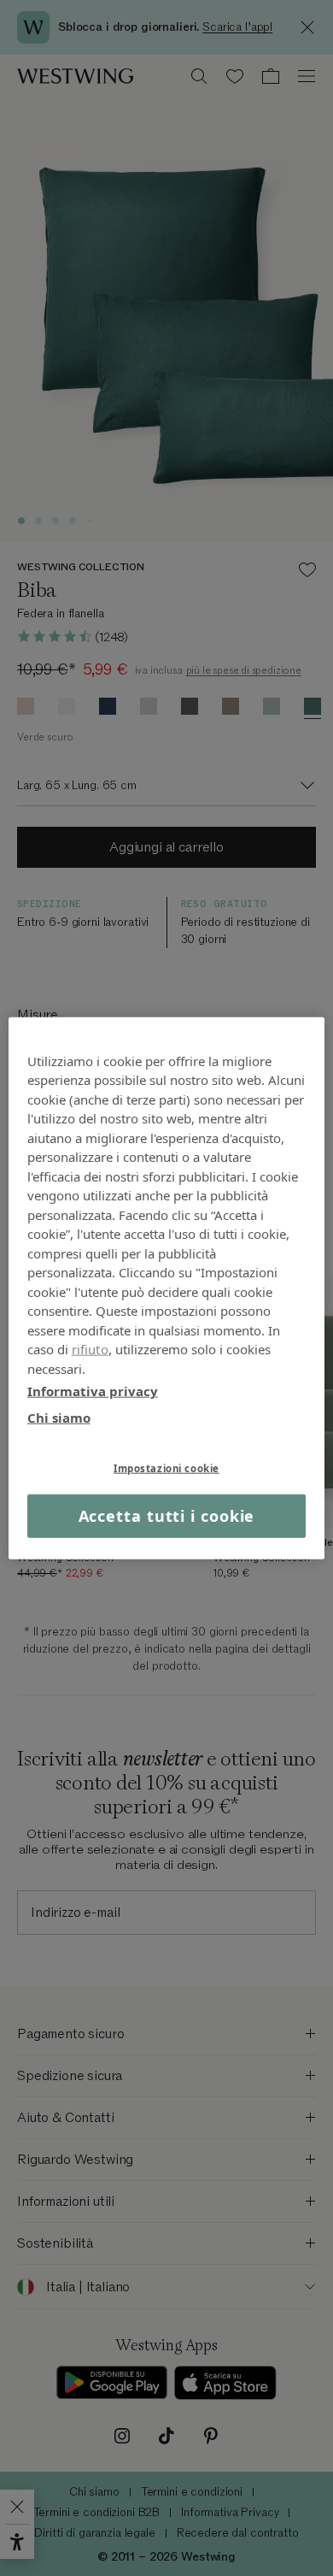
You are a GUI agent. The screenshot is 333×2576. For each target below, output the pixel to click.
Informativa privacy (93, 1391)
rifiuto (90, 1349)
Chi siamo (59, 1417)
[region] (167, 1288)
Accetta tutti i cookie (167, 1516)
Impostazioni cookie (166, 1468)
